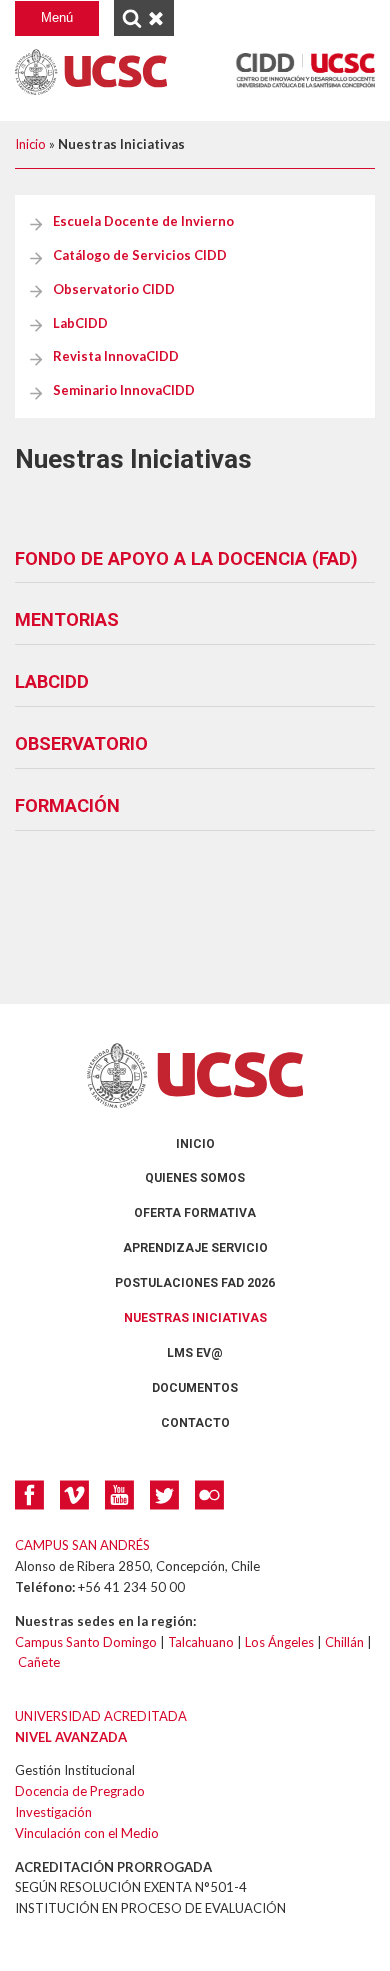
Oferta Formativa (195, 1213)
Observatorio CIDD (114, 289)
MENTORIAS (67, 619)
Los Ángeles (279, 1642)
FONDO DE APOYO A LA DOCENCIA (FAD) (186, 558)
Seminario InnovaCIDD (124, 390)
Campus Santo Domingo (86, 1642)
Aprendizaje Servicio (195, 1248)
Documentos (195, 1388)
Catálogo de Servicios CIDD (140, 255)
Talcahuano (201, 1642)
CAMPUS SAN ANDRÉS (82, 1545)
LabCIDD (80, 323)
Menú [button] (57, 17)
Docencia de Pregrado (80, 1791)
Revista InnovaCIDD (116, 356)
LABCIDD (52, 681)
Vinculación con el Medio (87, 1833)
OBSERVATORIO (81, 743)
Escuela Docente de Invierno (143, 221)
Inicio (30, 144)
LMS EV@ (195, 1353)
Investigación (53, 1812)
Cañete (39, 1662)
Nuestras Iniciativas (195, 1318)
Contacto (195, 1423)
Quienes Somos (195, 1178)
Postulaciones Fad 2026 (195, 1283)
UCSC (91, 72)
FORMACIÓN (67, 805)
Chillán (344, 1642)
